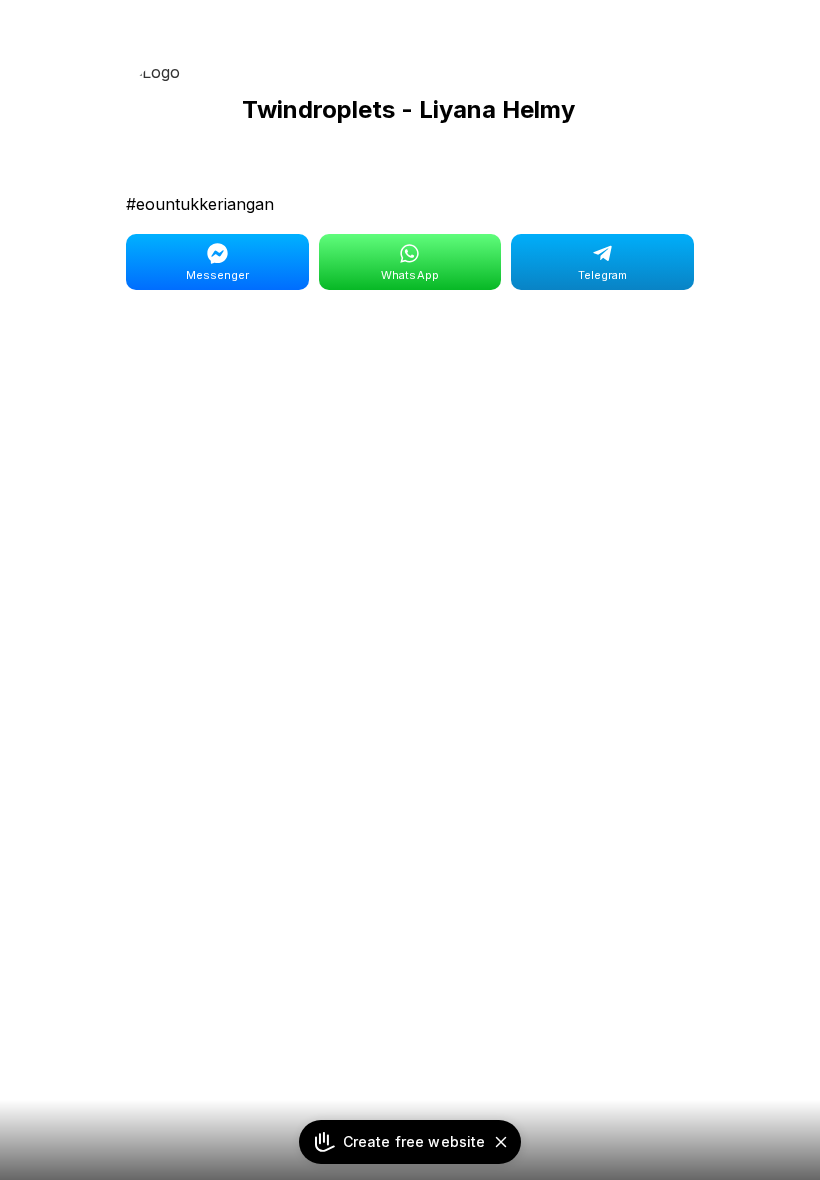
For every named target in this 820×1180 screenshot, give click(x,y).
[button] (501, 1142)
